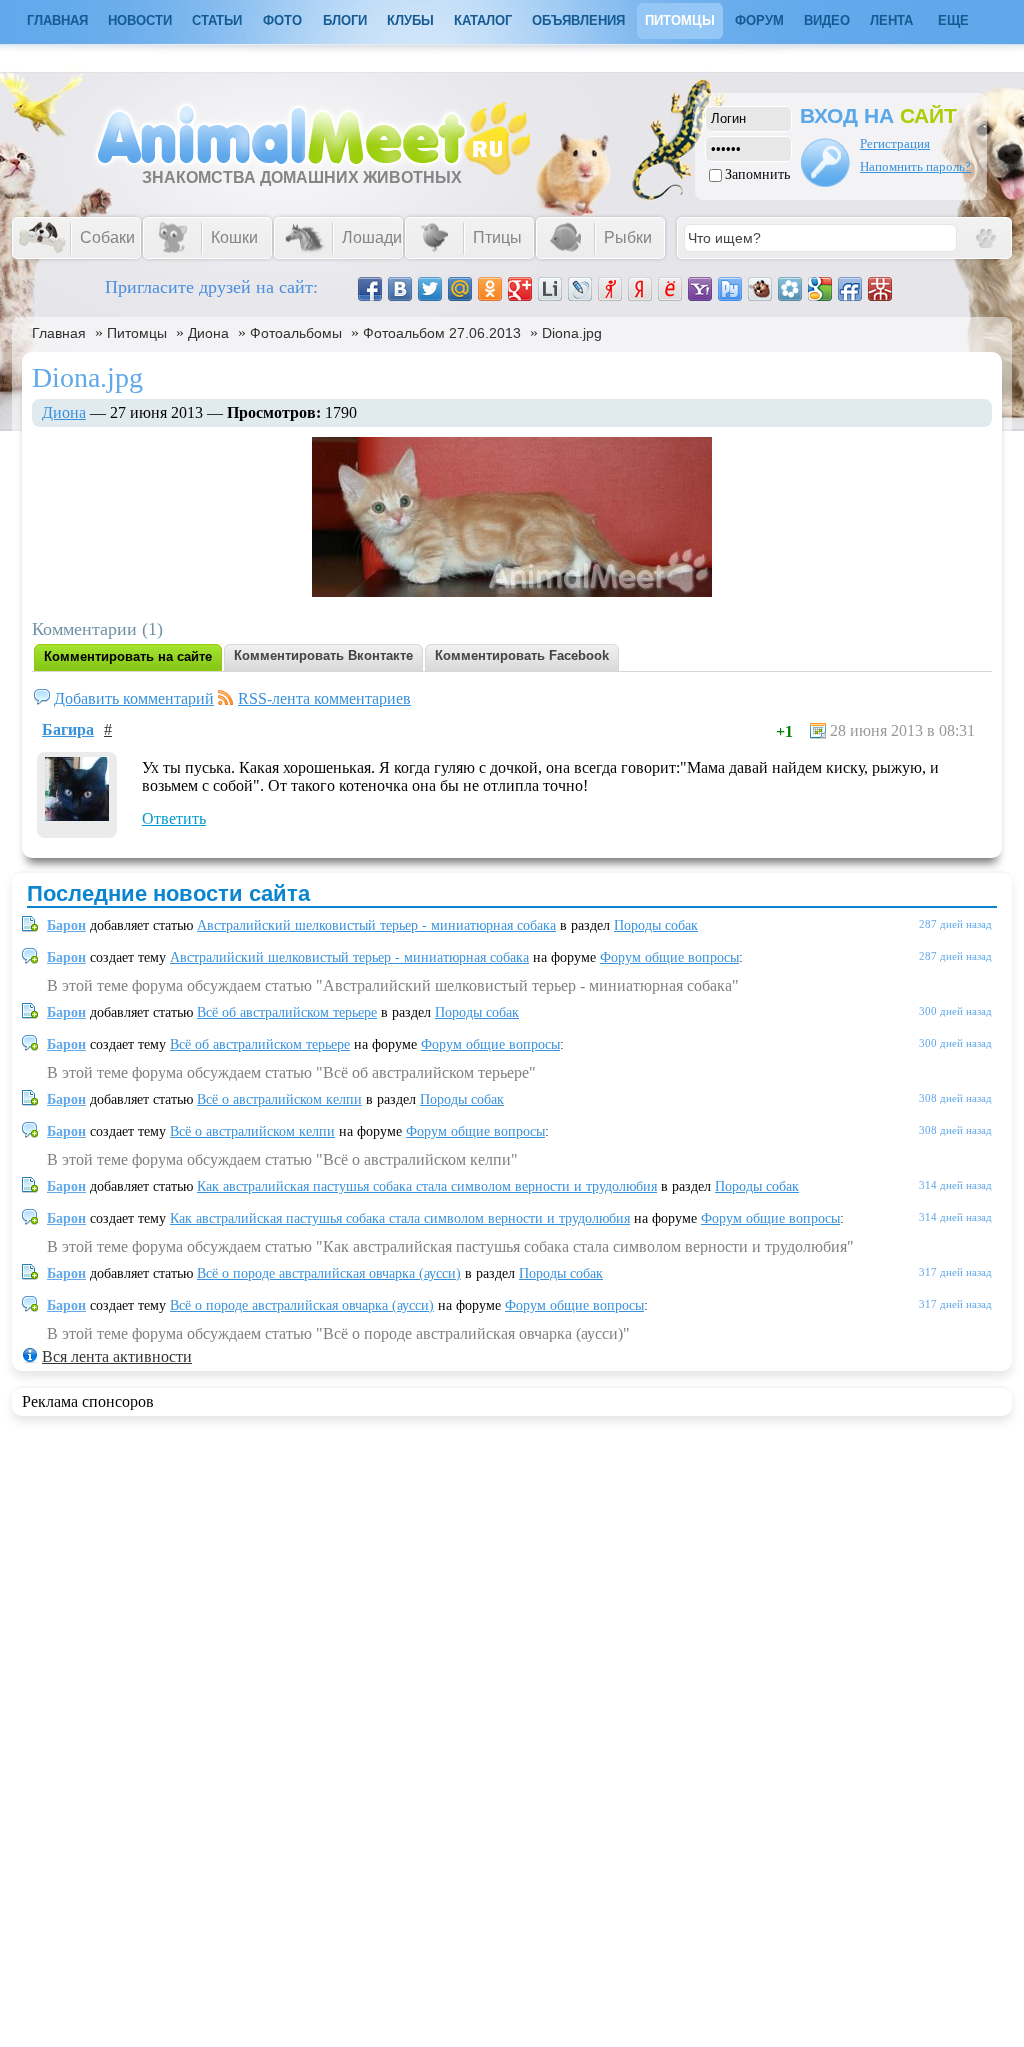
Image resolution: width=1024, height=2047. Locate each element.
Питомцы (680, 20)
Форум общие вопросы (669, 957)
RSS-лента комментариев (324, 698)
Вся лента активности (117, 1356)
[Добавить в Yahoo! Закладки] (700, 289)
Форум (759, 20)
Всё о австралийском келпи (279, 1099)
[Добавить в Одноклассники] (490, 289)
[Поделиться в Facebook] (370, 289)
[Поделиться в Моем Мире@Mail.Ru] (460, 289)
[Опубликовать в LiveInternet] (550, 289)
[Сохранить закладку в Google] (820, 289)
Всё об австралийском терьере (287, 1012)
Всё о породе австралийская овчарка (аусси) (329, 1273)
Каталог (483, 20)
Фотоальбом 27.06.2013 (442, 333)
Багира (68, 729)
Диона (208, 333)
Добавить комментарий (134, 698)
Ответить (174, 818)
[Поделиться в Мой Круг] (790, 289)
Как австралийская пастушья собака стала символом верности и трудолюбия (427, 1186)
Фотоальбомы (296, 333)
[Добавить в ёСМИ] (670, 289)
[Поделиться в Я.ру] (610, 289)
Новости (140, 20)
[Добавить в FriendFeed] (850, 289)
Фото (282, 20)
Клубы (410, 20)
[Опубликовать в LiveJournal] (580, 289)
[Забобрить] (760, 289)
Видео (827, 20)
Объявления (578, 20)
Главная (59, 333)
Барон (66, 925)
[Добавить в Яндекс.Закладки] (640, 289)
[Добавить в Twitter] (430, 289)
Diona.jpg (572, 333)
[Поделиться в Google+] (520, 289)
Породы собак (656, 925)
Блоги (345, 20)
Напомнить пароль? (915, 166)
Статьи (217, 20)
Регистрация (895, 143)
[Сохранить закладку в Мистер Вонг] (880, 289)
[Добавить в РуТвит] (730, 289)
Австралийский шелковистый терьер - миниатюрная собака (376, 925)
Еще (953, 20)
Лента (891, 20)
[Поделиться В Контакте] (400, 289)
